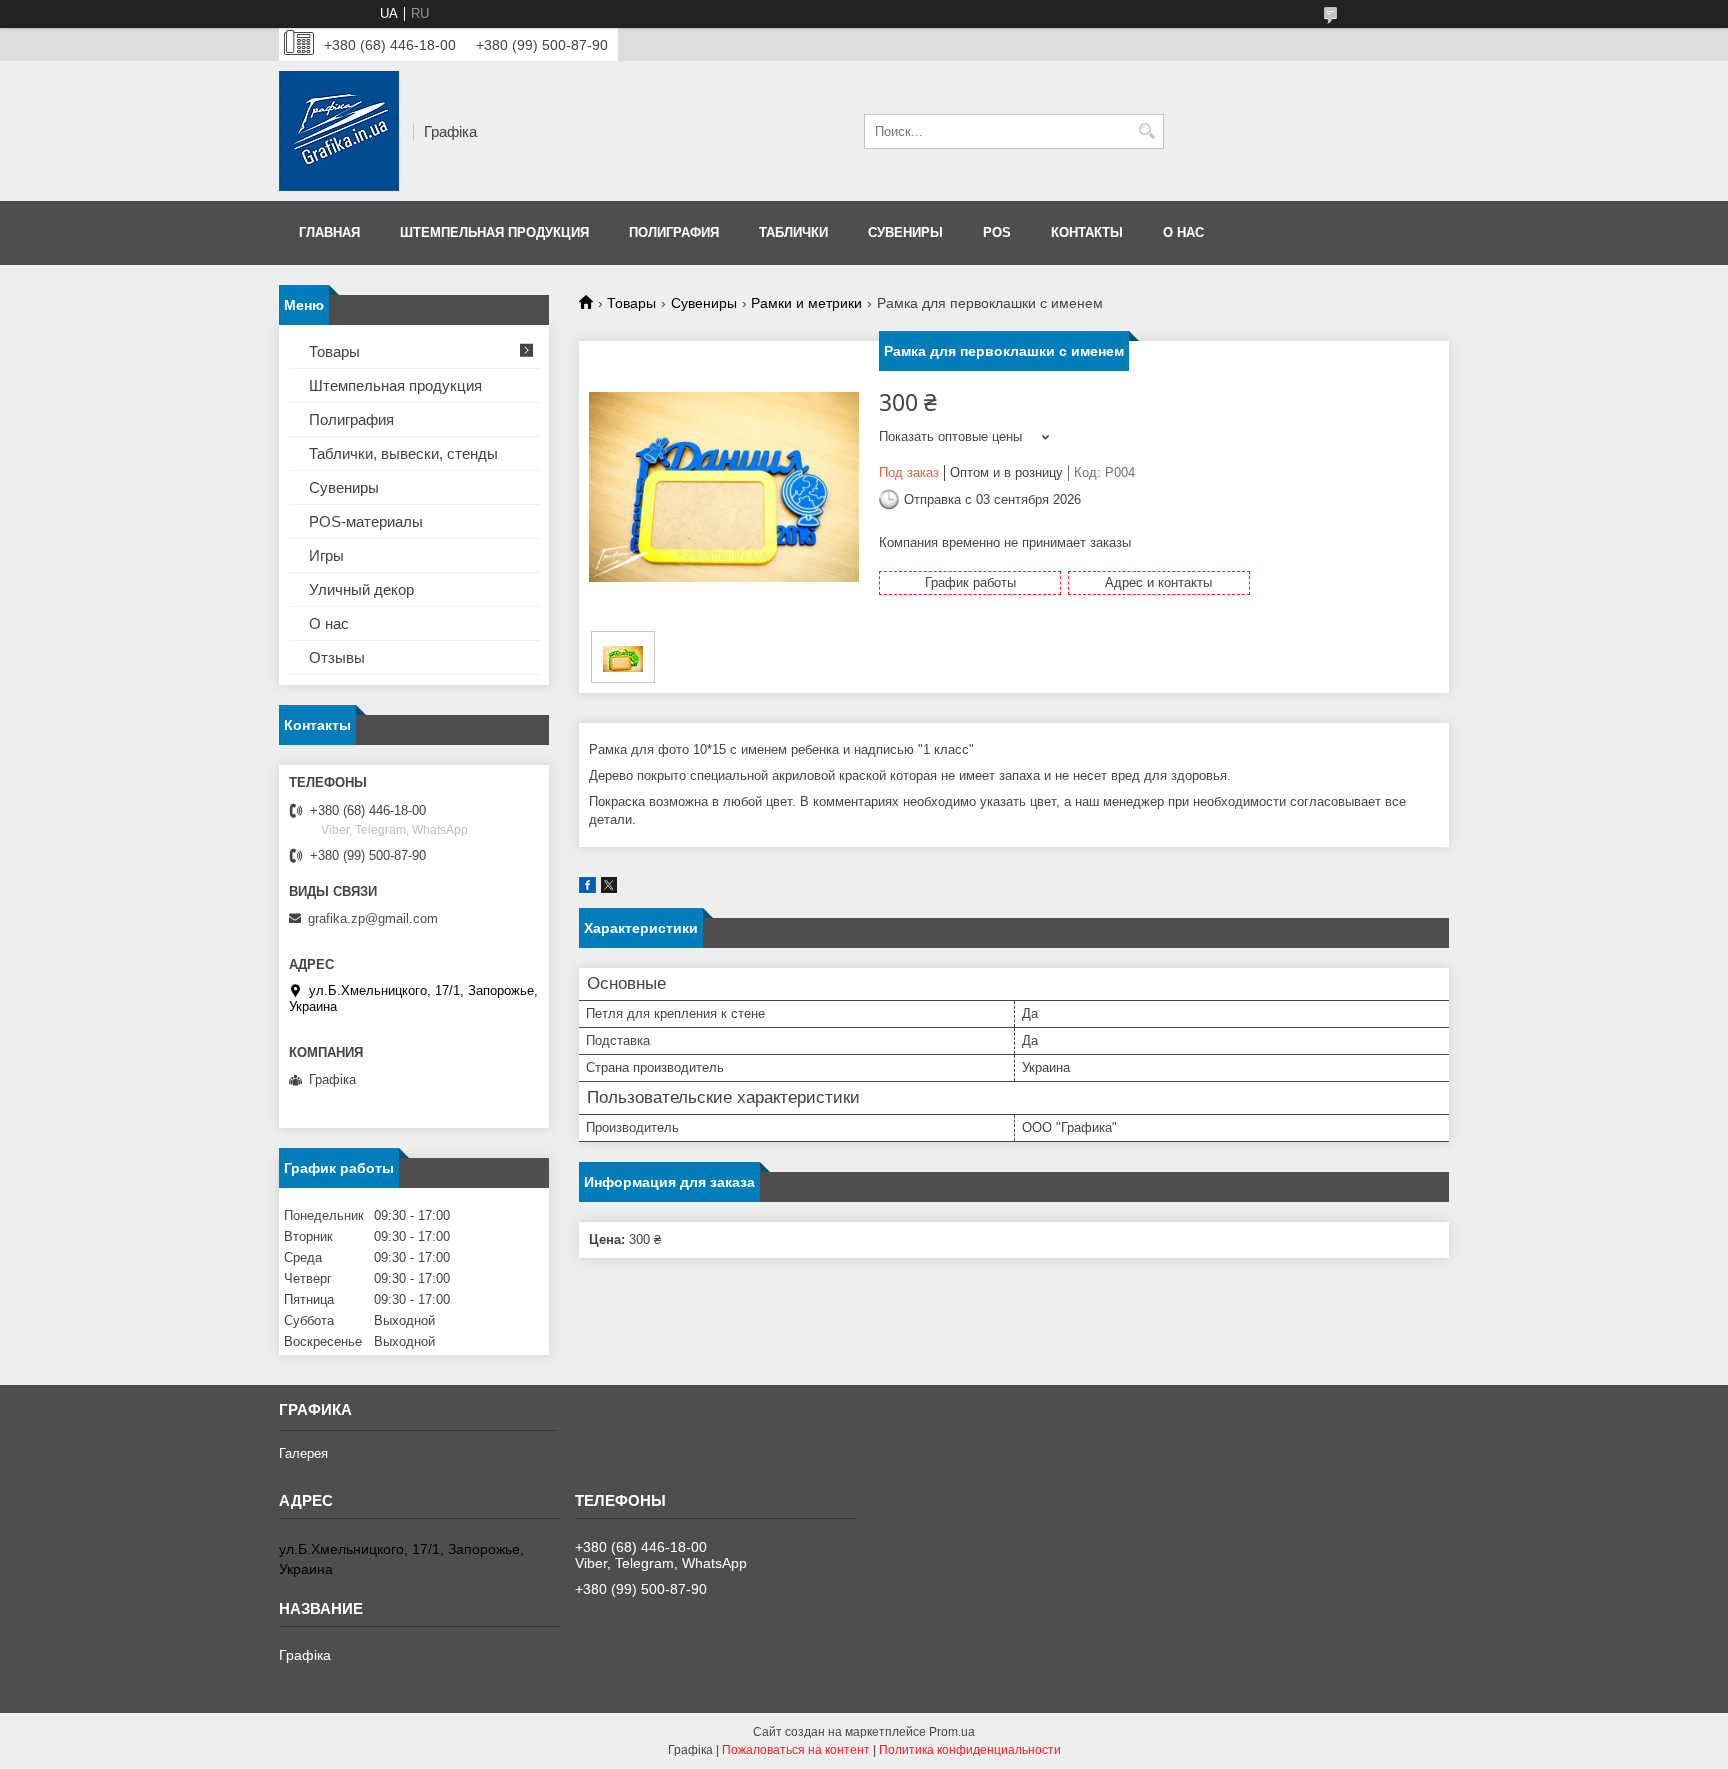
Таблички (793, 232)
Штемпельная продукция (494, 232)
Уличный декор (361, 589)
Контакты (1087, 232)
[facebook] (587, 888)
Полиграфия (674, 232)
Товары (631, 303)
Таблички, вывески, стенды (403, 453)
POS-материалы (366, 521)
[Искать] (1146, 131)
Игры (326, 555)
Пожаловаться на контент (796, 1750)
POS (997, 232)
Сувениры (905, 232)
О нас (1183, 232)
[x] (609, 888)
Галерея (303, 1453)
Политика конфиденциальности (970, 1750)
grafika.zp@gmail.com (373, 918)
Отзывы (337, 657)
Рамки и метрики (806, 303)
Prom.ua (952, 1732)
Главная (329, 232)
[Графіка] (339, 131)
